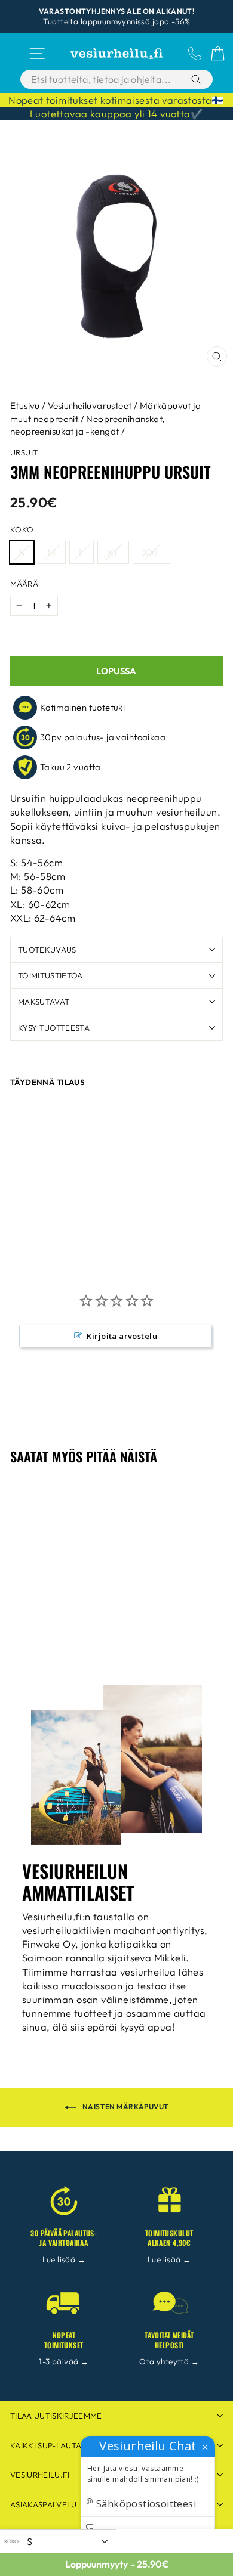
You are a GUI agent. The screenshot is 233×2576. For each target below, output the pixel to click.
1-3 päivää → (64, 2361)
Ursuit (24, 452)
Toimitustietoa (50, 975)
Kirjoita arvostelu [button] (122, 1336)
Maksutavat (44, 1002)
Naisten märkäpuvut (125, 2107)
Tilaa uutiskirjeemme (56, 2416)
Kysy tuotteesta (54, 1028)
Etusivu (25, 406)
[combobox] (104, 79)
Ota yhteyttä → (169, 2361)
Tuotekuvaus (47, 950)
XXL (151, 552)
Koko (22, 529)
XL (113, 552)
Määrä (24, 584)
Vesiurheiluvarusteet (90, 406)
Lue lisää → (64, 2259)
